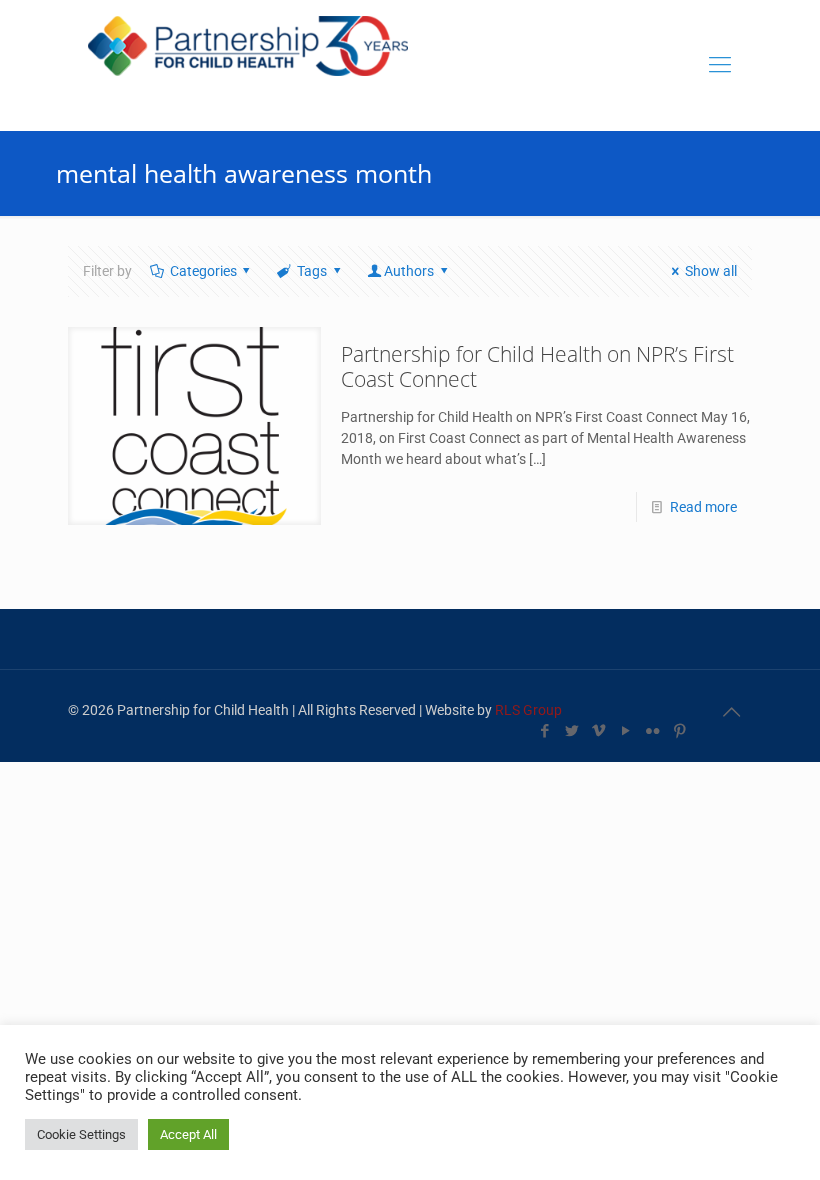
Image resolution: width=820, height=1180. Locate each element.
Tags (312, 271)
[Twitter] (571, 731)
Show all (711, 271)
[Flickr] (652, 731)
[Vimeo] (598, 731)
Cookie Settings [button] (81, 1134)
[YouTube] (625, 731)
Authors (409, 271)
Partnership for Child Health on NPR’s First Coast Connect (537, 366)
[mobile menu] (720, 65)
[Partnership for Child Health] (248, 65)
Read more (703, 507)
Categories (203, 271)
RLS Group (528, 710)
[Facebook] (544, 731)
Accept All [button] (188, 1134)
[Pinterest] (679, 731)
